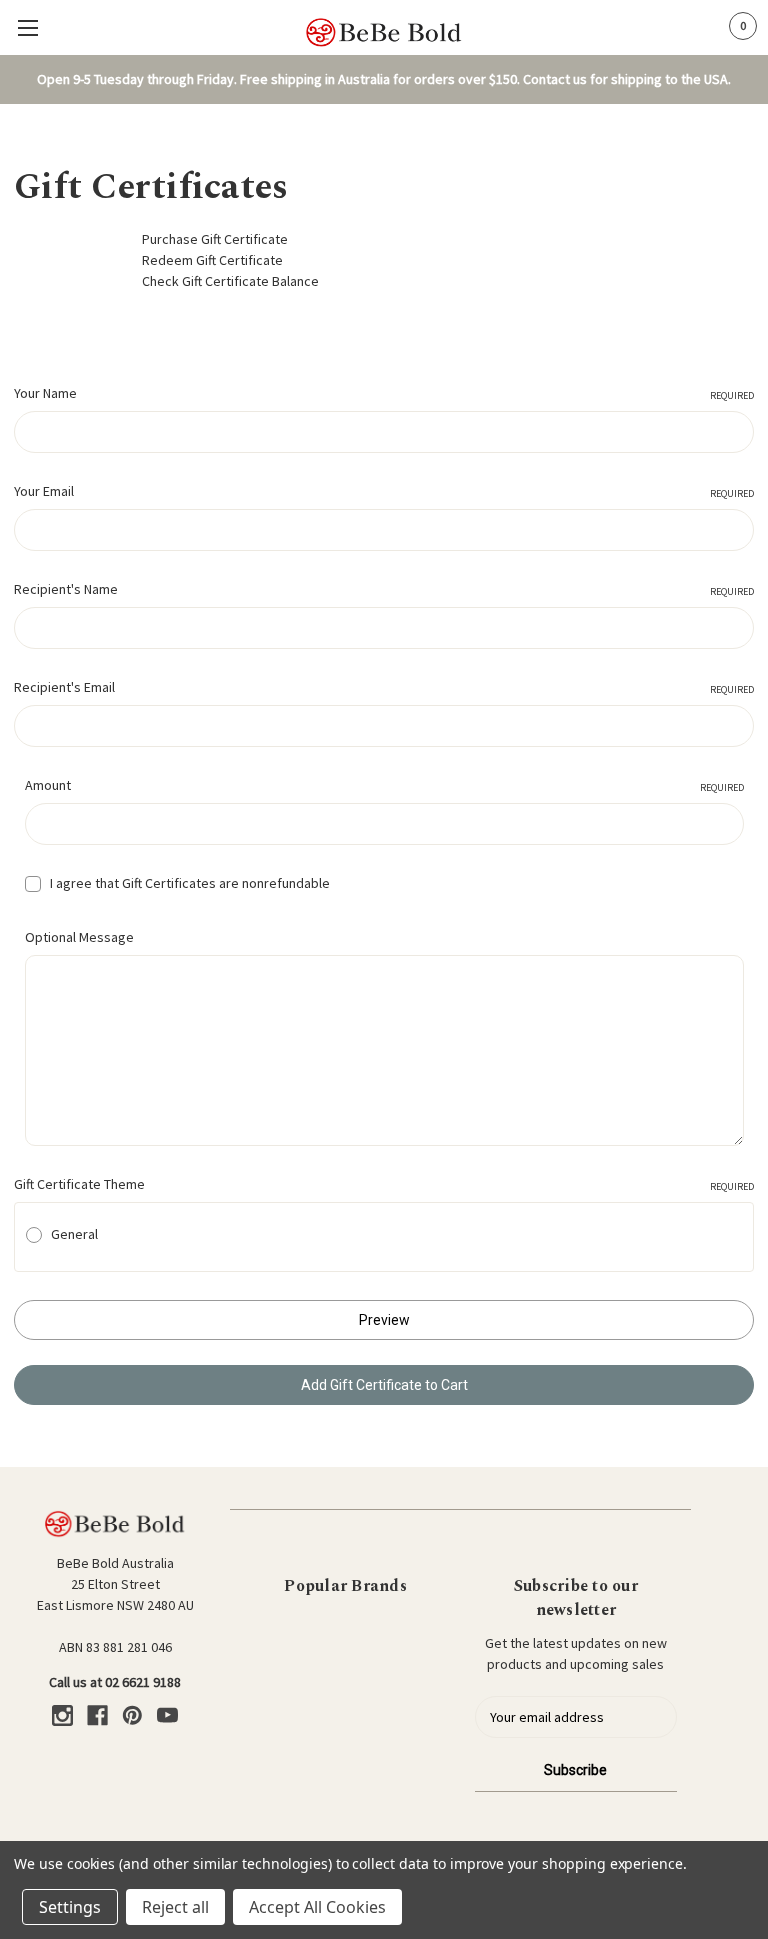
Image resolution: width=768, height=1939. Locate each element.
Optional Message (79, 937)
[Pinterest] (132, 1715)
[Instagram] (62, 1715)
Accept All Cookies (317, 1907)
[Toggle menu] (27, 27)
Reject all (175, 1907)
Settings (70, 1907)
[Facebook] (97, 1715)
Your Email (384, 491)
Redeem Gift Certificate (212, 260)
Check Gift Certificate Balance (230, 281)
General (74, 1234)
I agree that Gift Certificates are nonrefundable (190, 883)
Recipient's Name (384, 589)
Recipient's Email (384, 687)
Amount (384, 785)
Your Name (384, 393)
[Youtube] (167, 1715)
